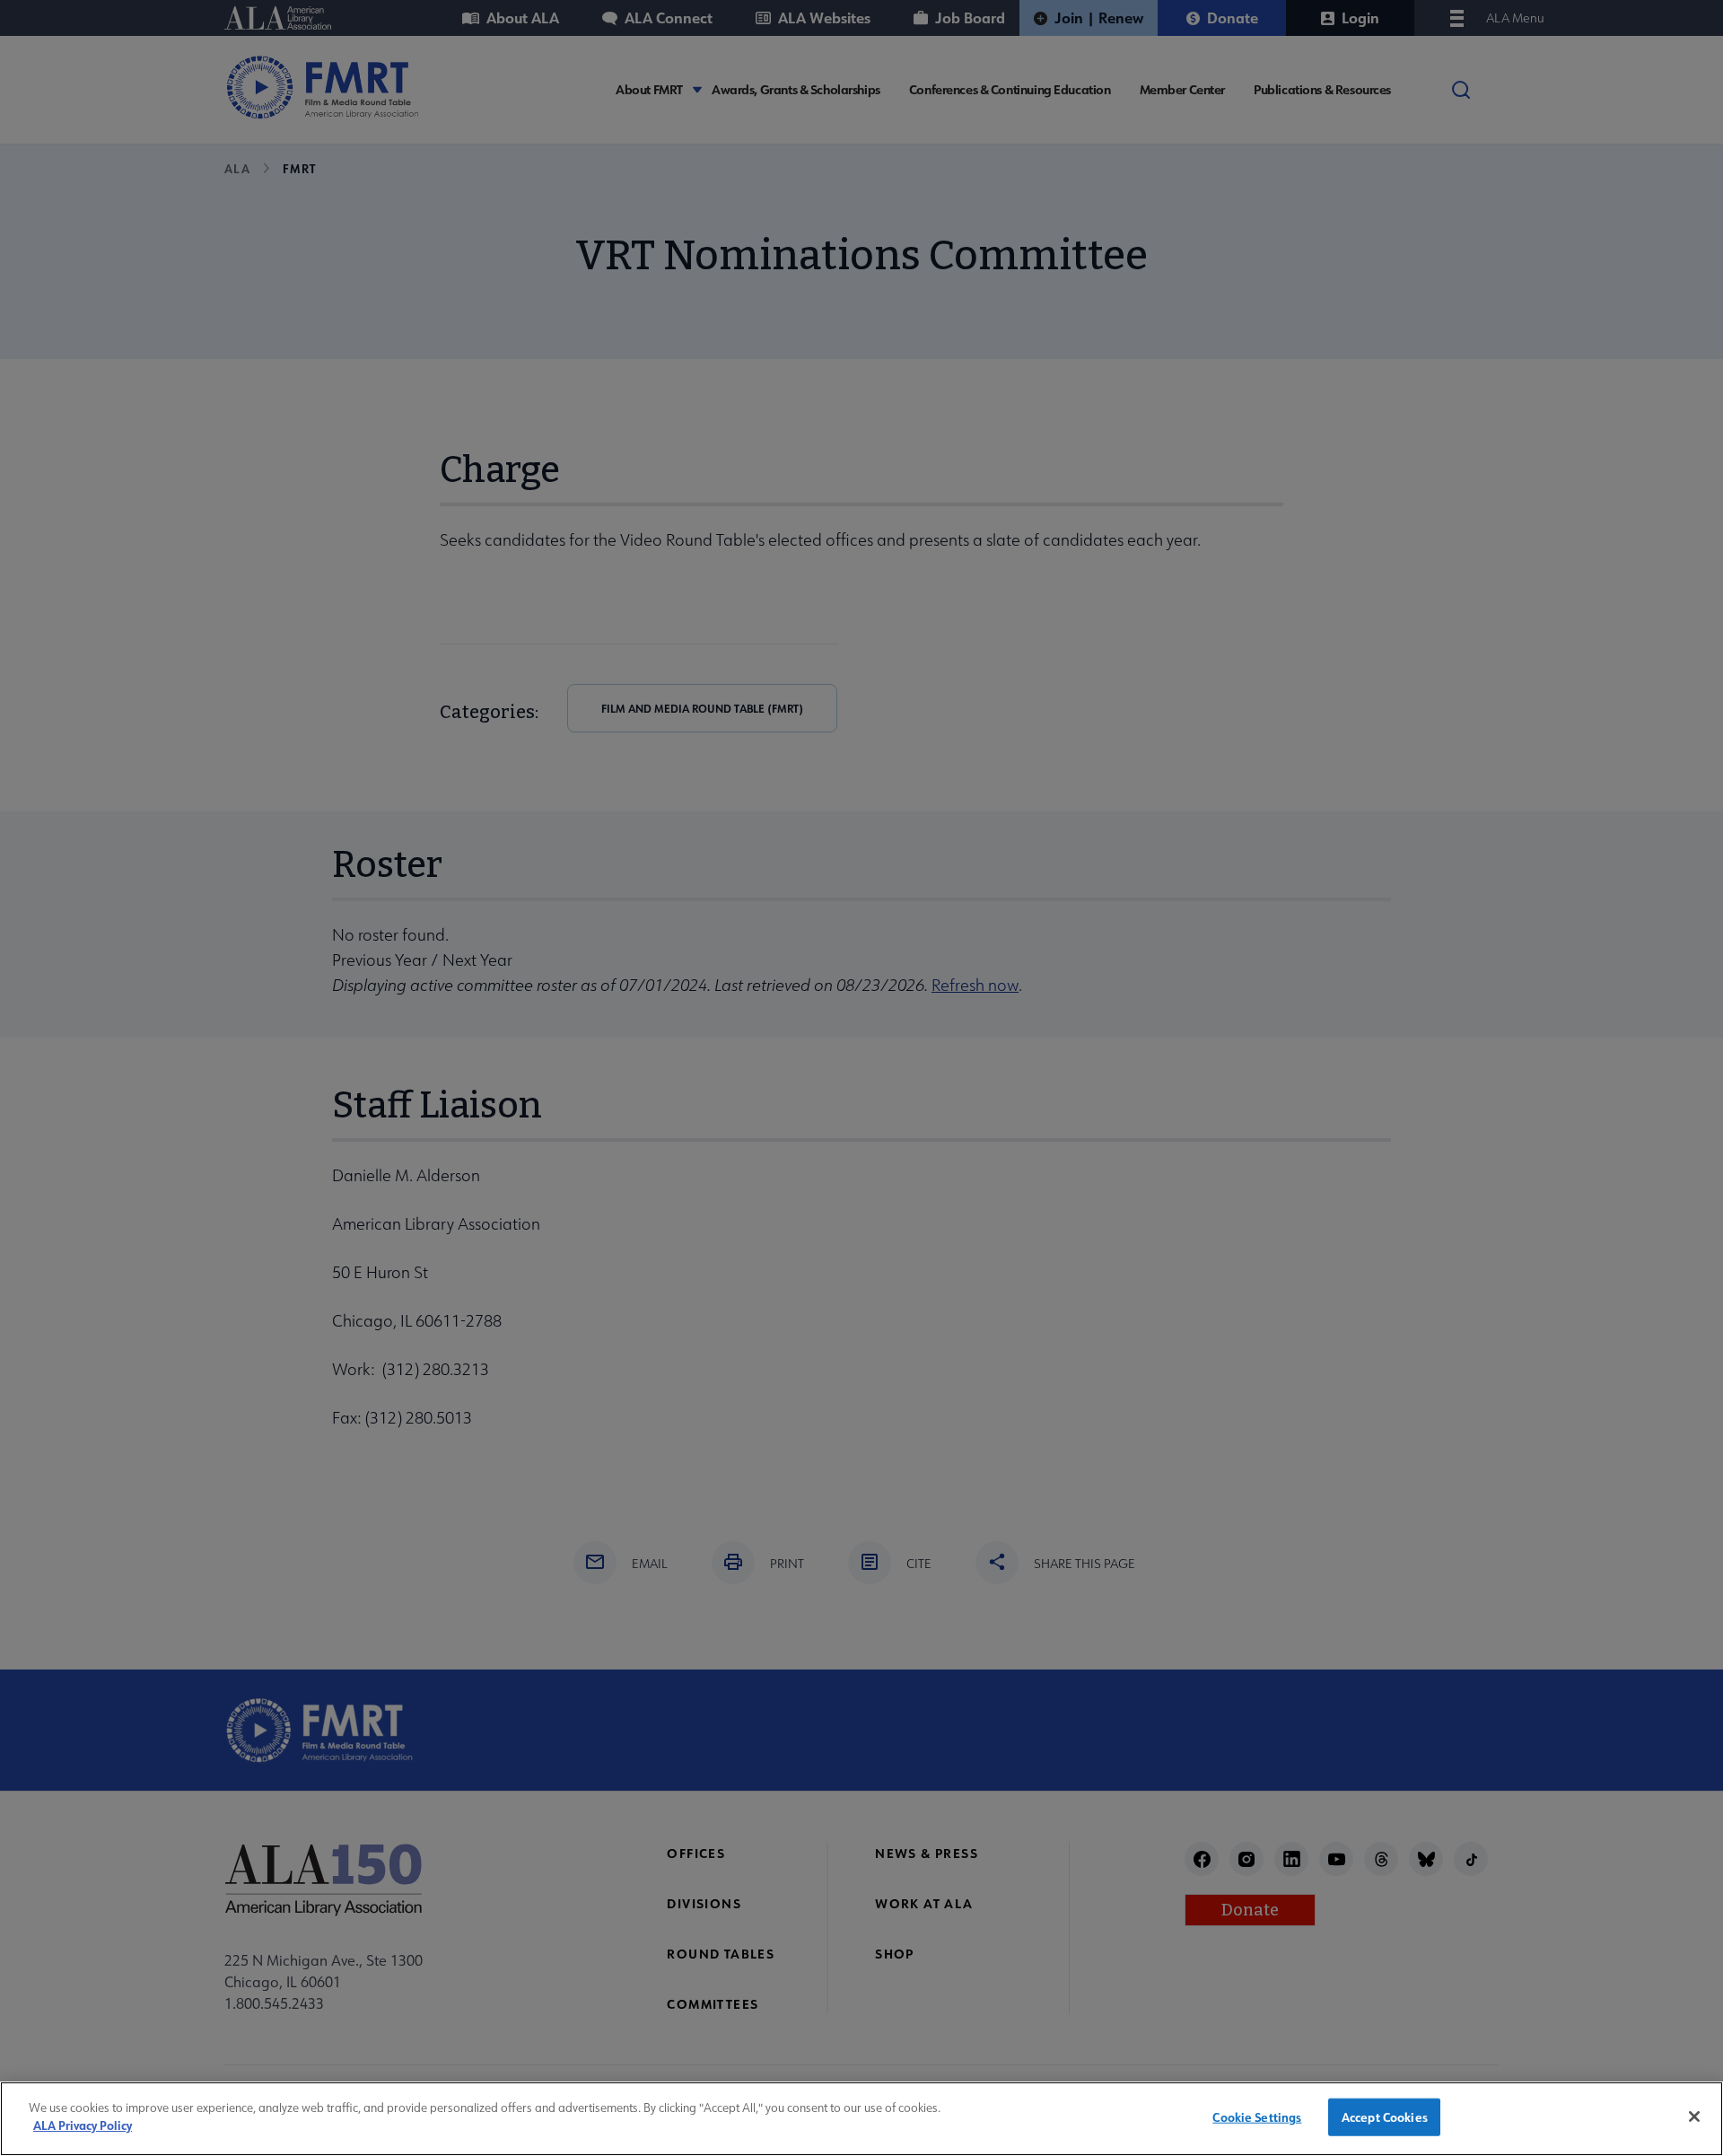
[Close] (1694, 2117)
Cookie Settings (1257, 2117)
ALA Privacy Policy (83, 2125)
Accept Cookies (1385, 2117)
